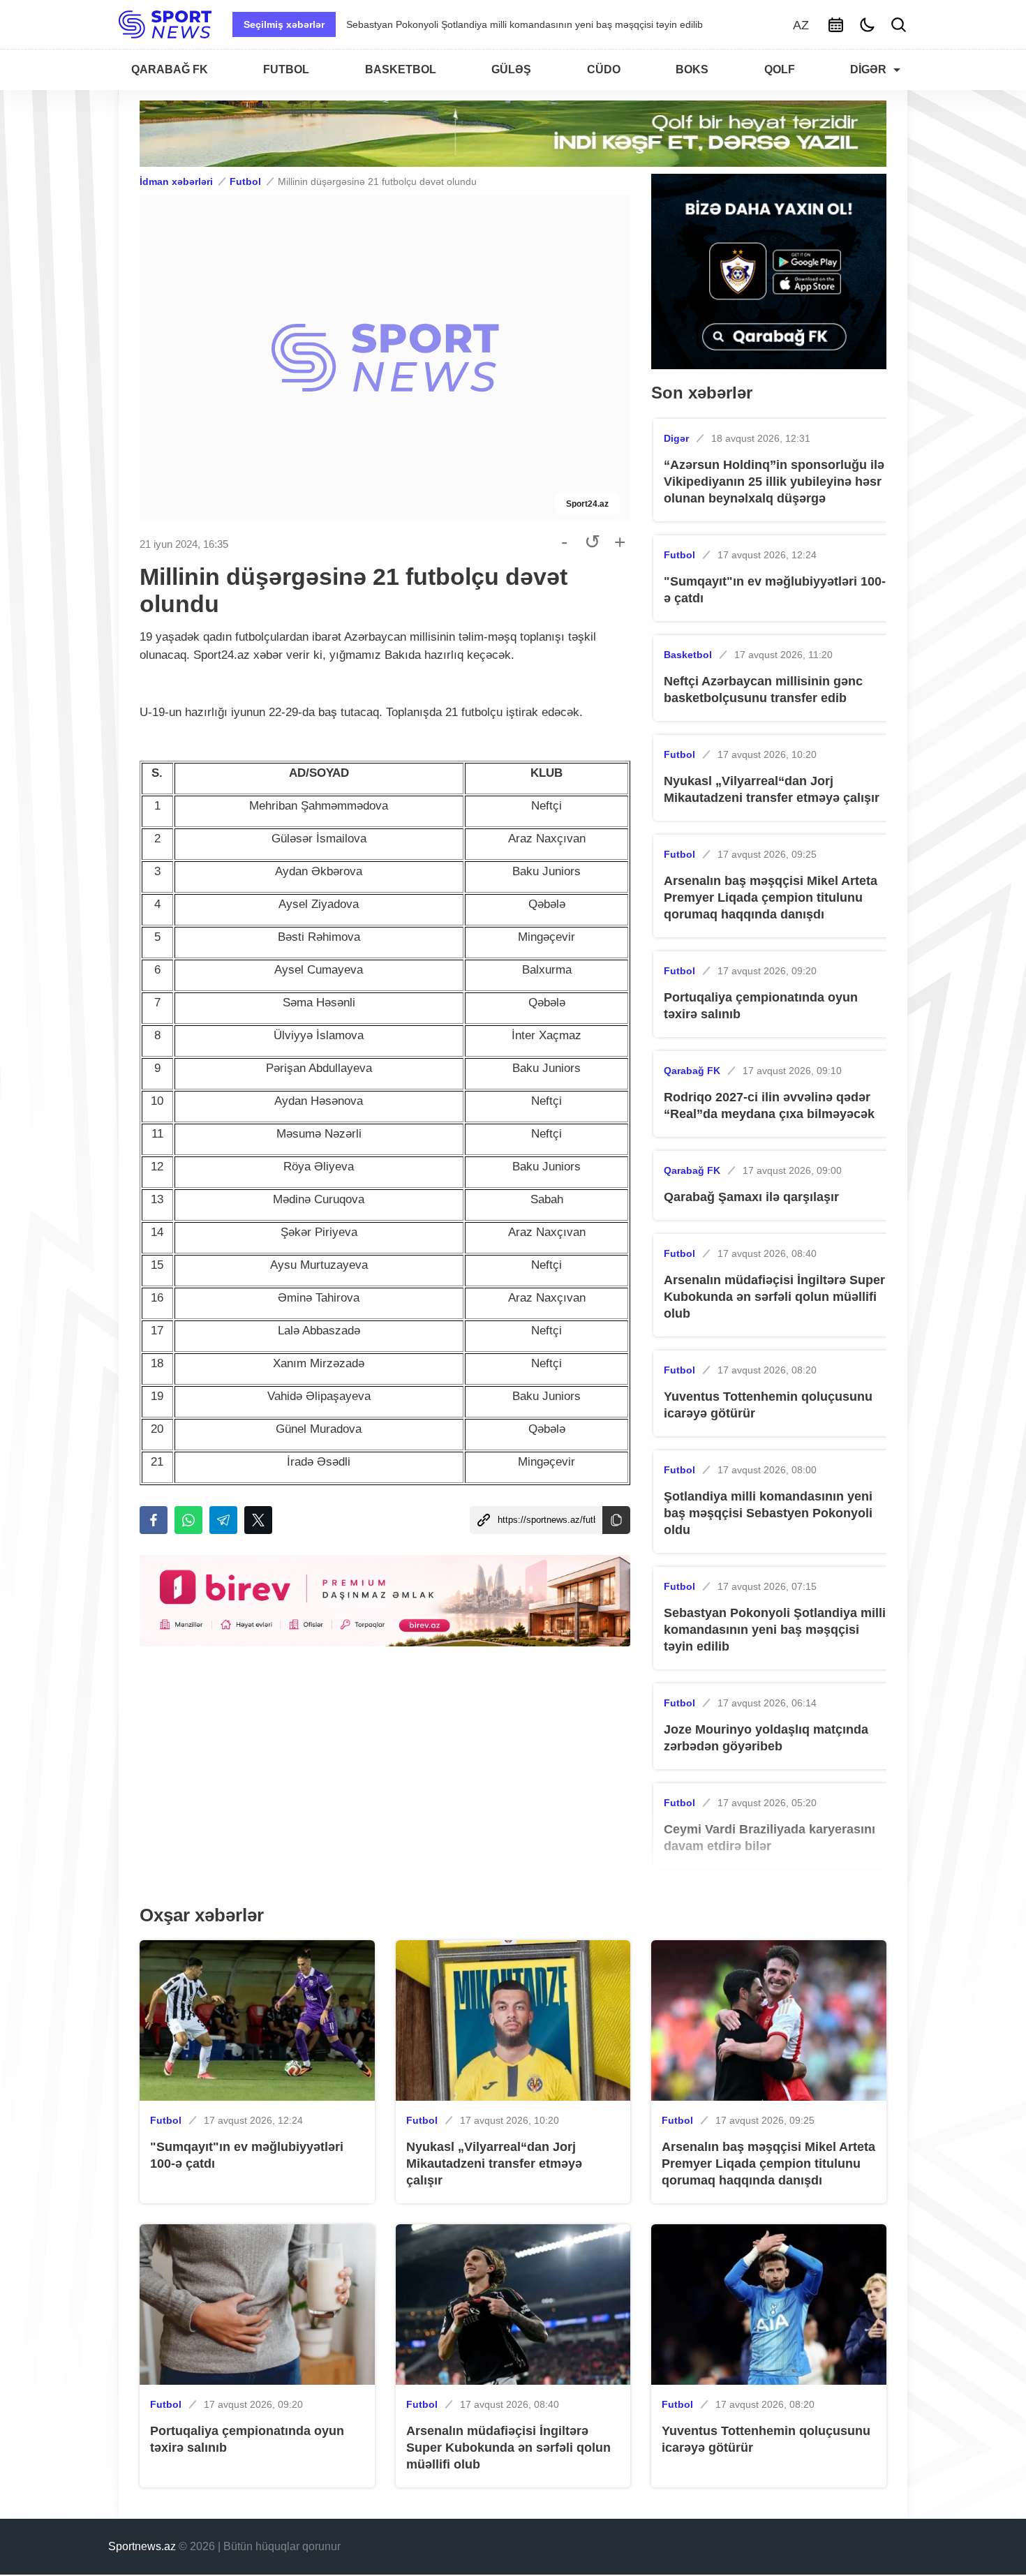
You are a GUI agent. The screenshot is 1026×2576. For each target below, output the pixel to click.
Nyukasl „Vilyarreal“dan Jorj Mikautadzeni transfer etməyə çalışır (772, 789)
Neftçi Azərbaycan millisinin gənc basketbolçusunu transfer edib (763, 690)
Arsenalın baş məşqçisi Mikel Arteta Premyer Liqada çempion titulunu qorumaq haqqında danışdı (771, 898)
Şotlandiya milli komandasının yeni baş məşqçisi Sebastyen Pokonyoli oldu (768, 1513)
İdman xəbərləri (176, 181)
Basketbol (688, 655)
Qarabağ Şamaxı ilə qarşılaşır (751, 1197)
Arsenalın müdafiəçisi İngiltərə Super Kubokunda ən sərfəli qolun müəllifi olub (774, 1297)
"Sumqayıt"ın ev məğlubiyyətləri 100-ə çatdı (775, 590)
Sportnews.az (142, 2546)
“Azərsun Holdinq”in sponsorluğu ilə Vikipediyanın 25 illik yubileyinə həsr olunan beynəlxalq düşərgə (774, 482)
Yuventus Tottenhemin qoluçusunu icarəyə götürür (768, 1405)
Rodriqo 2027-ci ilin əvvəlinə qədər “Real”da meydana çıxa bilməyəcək (769, 1105)
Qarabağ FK (692, 1071)
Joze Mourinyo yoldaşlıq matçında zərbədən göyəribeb (766, 1738)
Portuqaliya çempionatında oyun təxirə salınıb (761, 1006)
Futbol (245, 181)
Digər (676, 438)
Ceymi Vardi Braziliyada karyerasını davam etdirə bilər (466, 24)
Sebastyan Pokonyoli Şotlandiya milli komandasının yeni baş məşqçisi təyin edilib (775, 1630)
